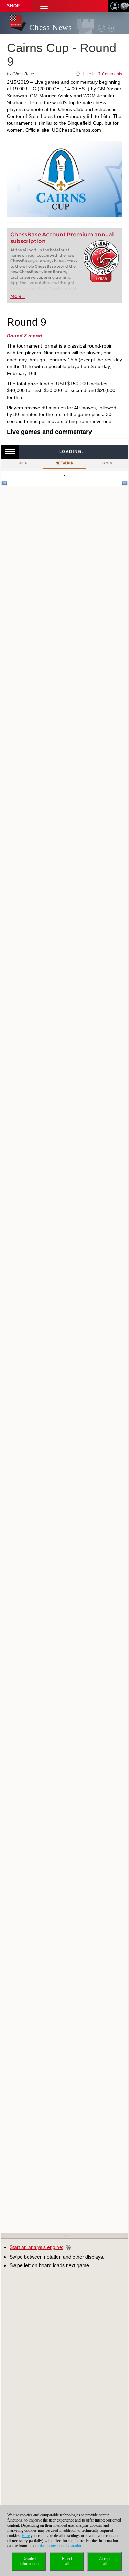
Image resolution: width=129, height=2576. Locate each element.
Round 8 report (25, 336)
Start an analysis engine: (36, 2247)
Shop (13, 6)
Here (26, 2536)
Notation (64, 463)
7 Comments (110, 74)
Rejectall (67, 2561)
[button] (44, 6)
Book (22, 463)
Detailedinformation (29, 2561)
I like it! (89, 74)
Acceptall (105, 2561)
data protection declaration (61, 2546)
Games (107, 463)
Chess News (51, 28)
